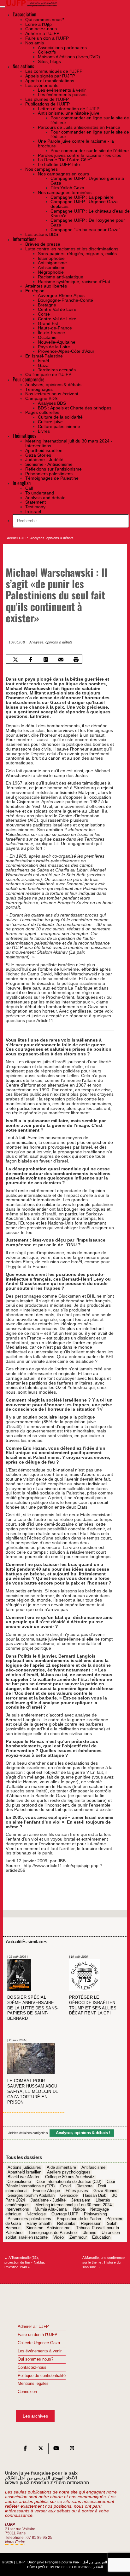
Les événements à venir (40, 2351)
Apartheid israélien (24, 2172)
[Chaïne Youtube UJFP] (56, 2450)
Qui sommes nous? (35, 2359)
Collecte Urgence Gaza (39, 2343)
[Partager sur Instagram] (46, 659)
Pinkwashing (95, 2214)
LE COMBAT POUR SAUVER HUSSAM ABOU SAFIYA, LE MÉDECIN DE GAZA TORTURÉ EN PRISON (33, 2092)
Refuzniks (66, 2224)
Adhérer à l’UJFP (33, 2327)
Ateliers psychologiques (69, 2172)
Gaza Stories (105, 2191)
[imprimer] (76, 659)
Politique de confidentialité (42, 2376)
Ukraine (89, 2233)
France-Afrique (47, 2191)
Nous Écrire (15, 2542)
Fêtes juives (77, 2191)
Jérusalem (81, 2200)
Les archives (35, 2416)
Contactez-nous (32, 2368)
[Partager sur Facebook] (31, 659)
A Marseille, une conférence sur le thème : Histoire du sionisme (103, 2262)
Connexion (27, 2392)
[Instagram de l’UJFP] (72, 2450)
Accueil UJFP (17, 538)
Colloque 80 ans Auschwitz (70, 2177)
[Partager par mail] (61, 659)
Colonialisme (19, 2182)
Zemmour (78, 2237)
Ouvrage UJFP (65, 2214)
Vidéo (59, 2237)
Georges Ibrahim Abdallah (31, 2196)
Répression (91, 2224)
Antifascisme (93, 2168)
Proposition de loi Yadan (79, 2219)
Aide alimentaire (61, 2168)
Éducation (101, 2237)
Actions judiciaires (24, 2168)
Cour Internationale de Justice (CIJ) (69, 2182)
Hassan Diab (95, 2196)
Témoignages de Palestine (52, 2233)
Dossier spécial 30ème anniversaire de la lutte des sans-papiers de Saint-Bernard (33, 2008)
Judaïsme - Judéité (48, 2200)
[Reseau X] (41, 2450)
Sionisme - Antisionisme (48, 2228)
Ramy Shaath (39, 2224)
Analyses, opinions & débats (52, 538)
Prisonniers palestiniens (29, 2219)
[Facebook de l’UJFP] (25, 2450)
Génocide (69, 2196)
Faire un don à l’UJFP (38, 2335)
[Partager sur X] (16, 659)
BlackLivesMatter (24, 2177)
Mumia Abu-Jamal (51, 2210)
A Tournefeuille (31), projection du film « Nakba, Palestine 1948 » (25, 2262)
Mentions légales (33, 2384)
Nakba (79, 2210)
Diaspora (84, 2186)
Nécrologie (36, 2214)
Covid (65, 2186)
